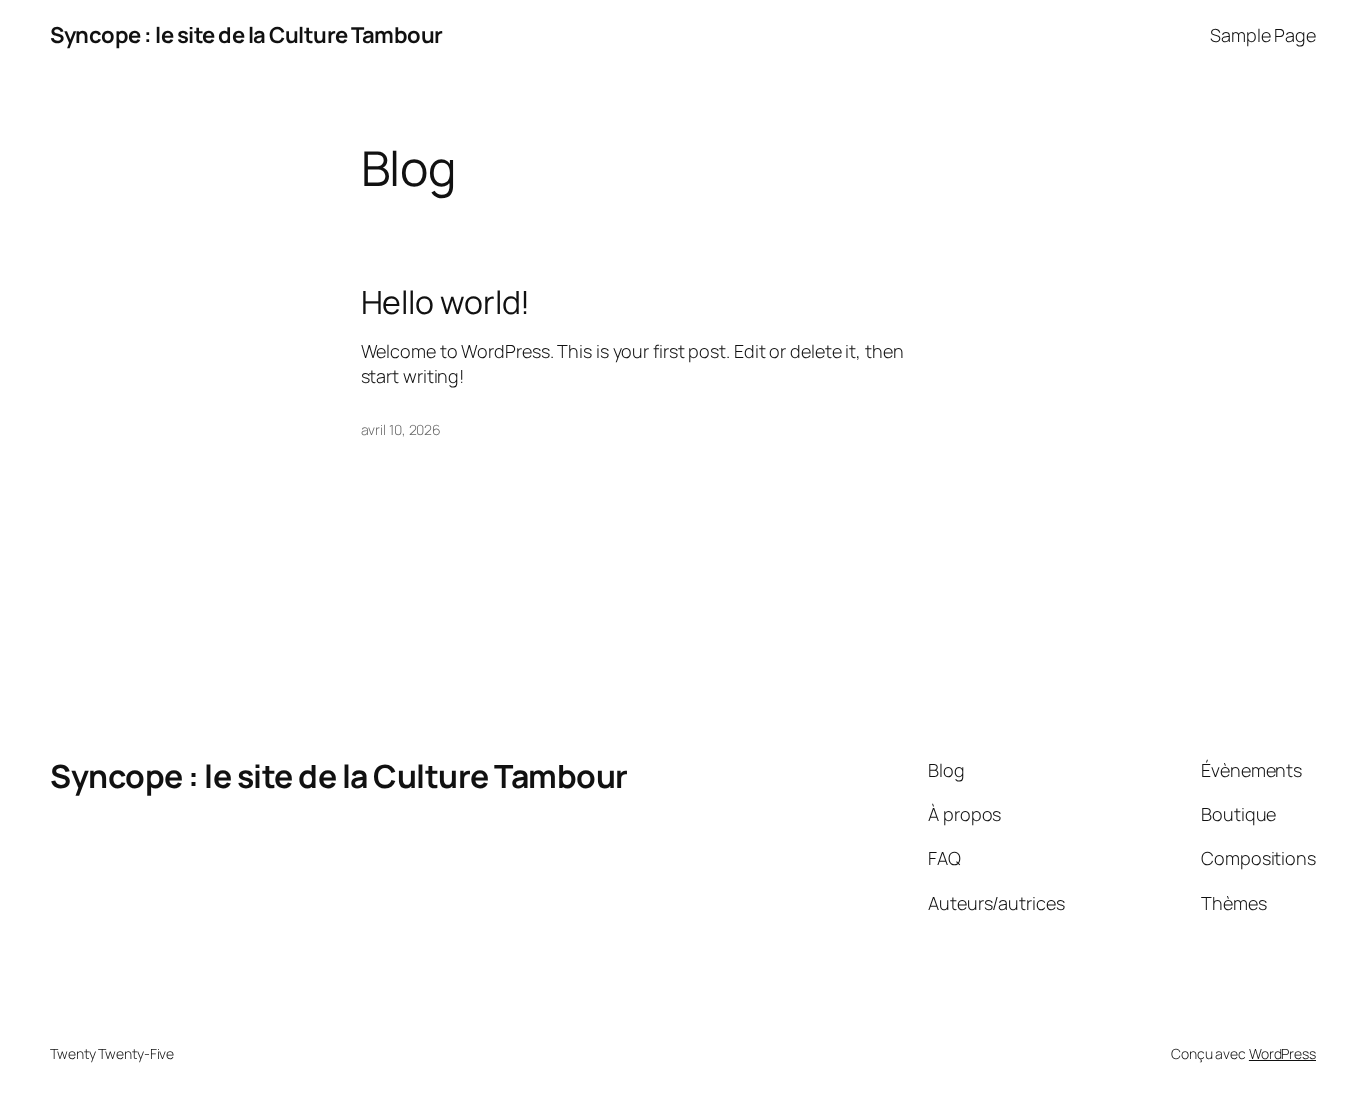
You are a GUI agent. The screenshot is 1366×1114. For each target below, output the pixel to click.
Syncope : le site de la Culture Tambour (246, 35)
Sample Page (1263, 35)
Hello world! (446, 302)
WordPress (1282, 1053)
